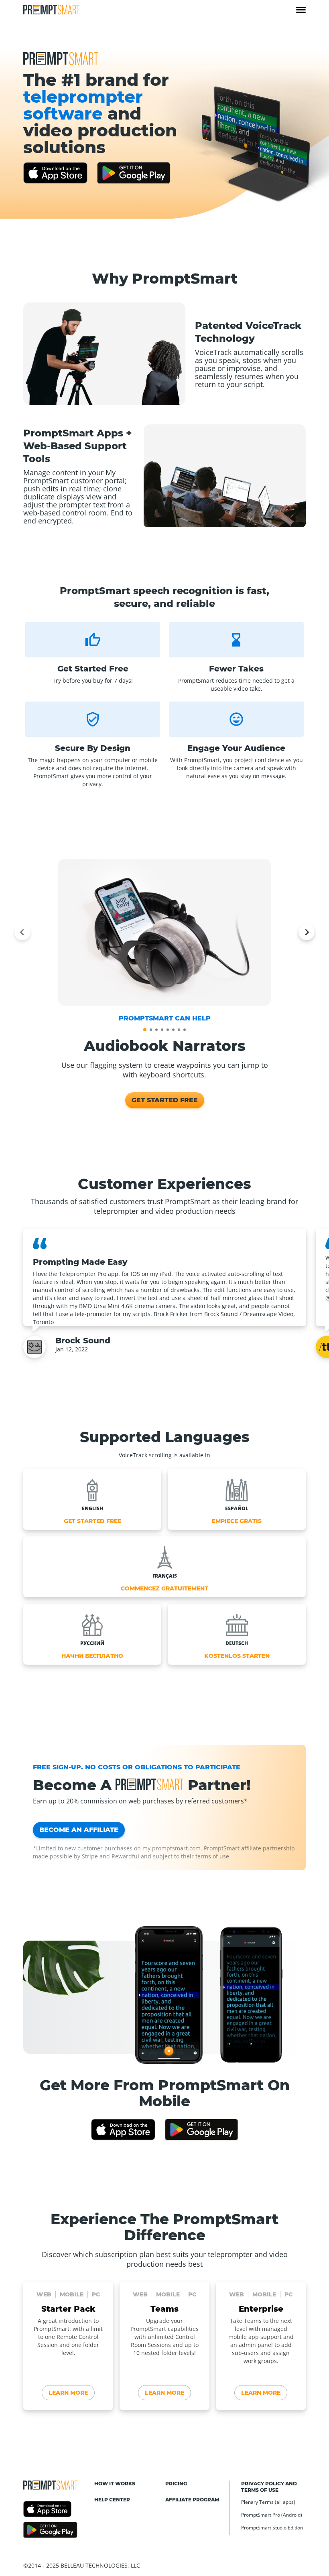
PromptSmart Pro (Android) (272, 2515)
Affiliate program (192, 2500)
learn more (68, 2393)
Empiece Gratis (237, 1521)
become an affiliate (79, 1830)
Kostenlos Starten (237, 1656)
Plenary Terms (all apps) (268, 2502)
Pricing (176, 2484)
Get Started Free (165, 1100)
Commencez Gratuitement (164, 1588)
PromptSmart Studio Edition (272, 2528)
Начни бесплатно (92, 1656)
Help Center (112, 2500)
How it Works (115, 2484)
